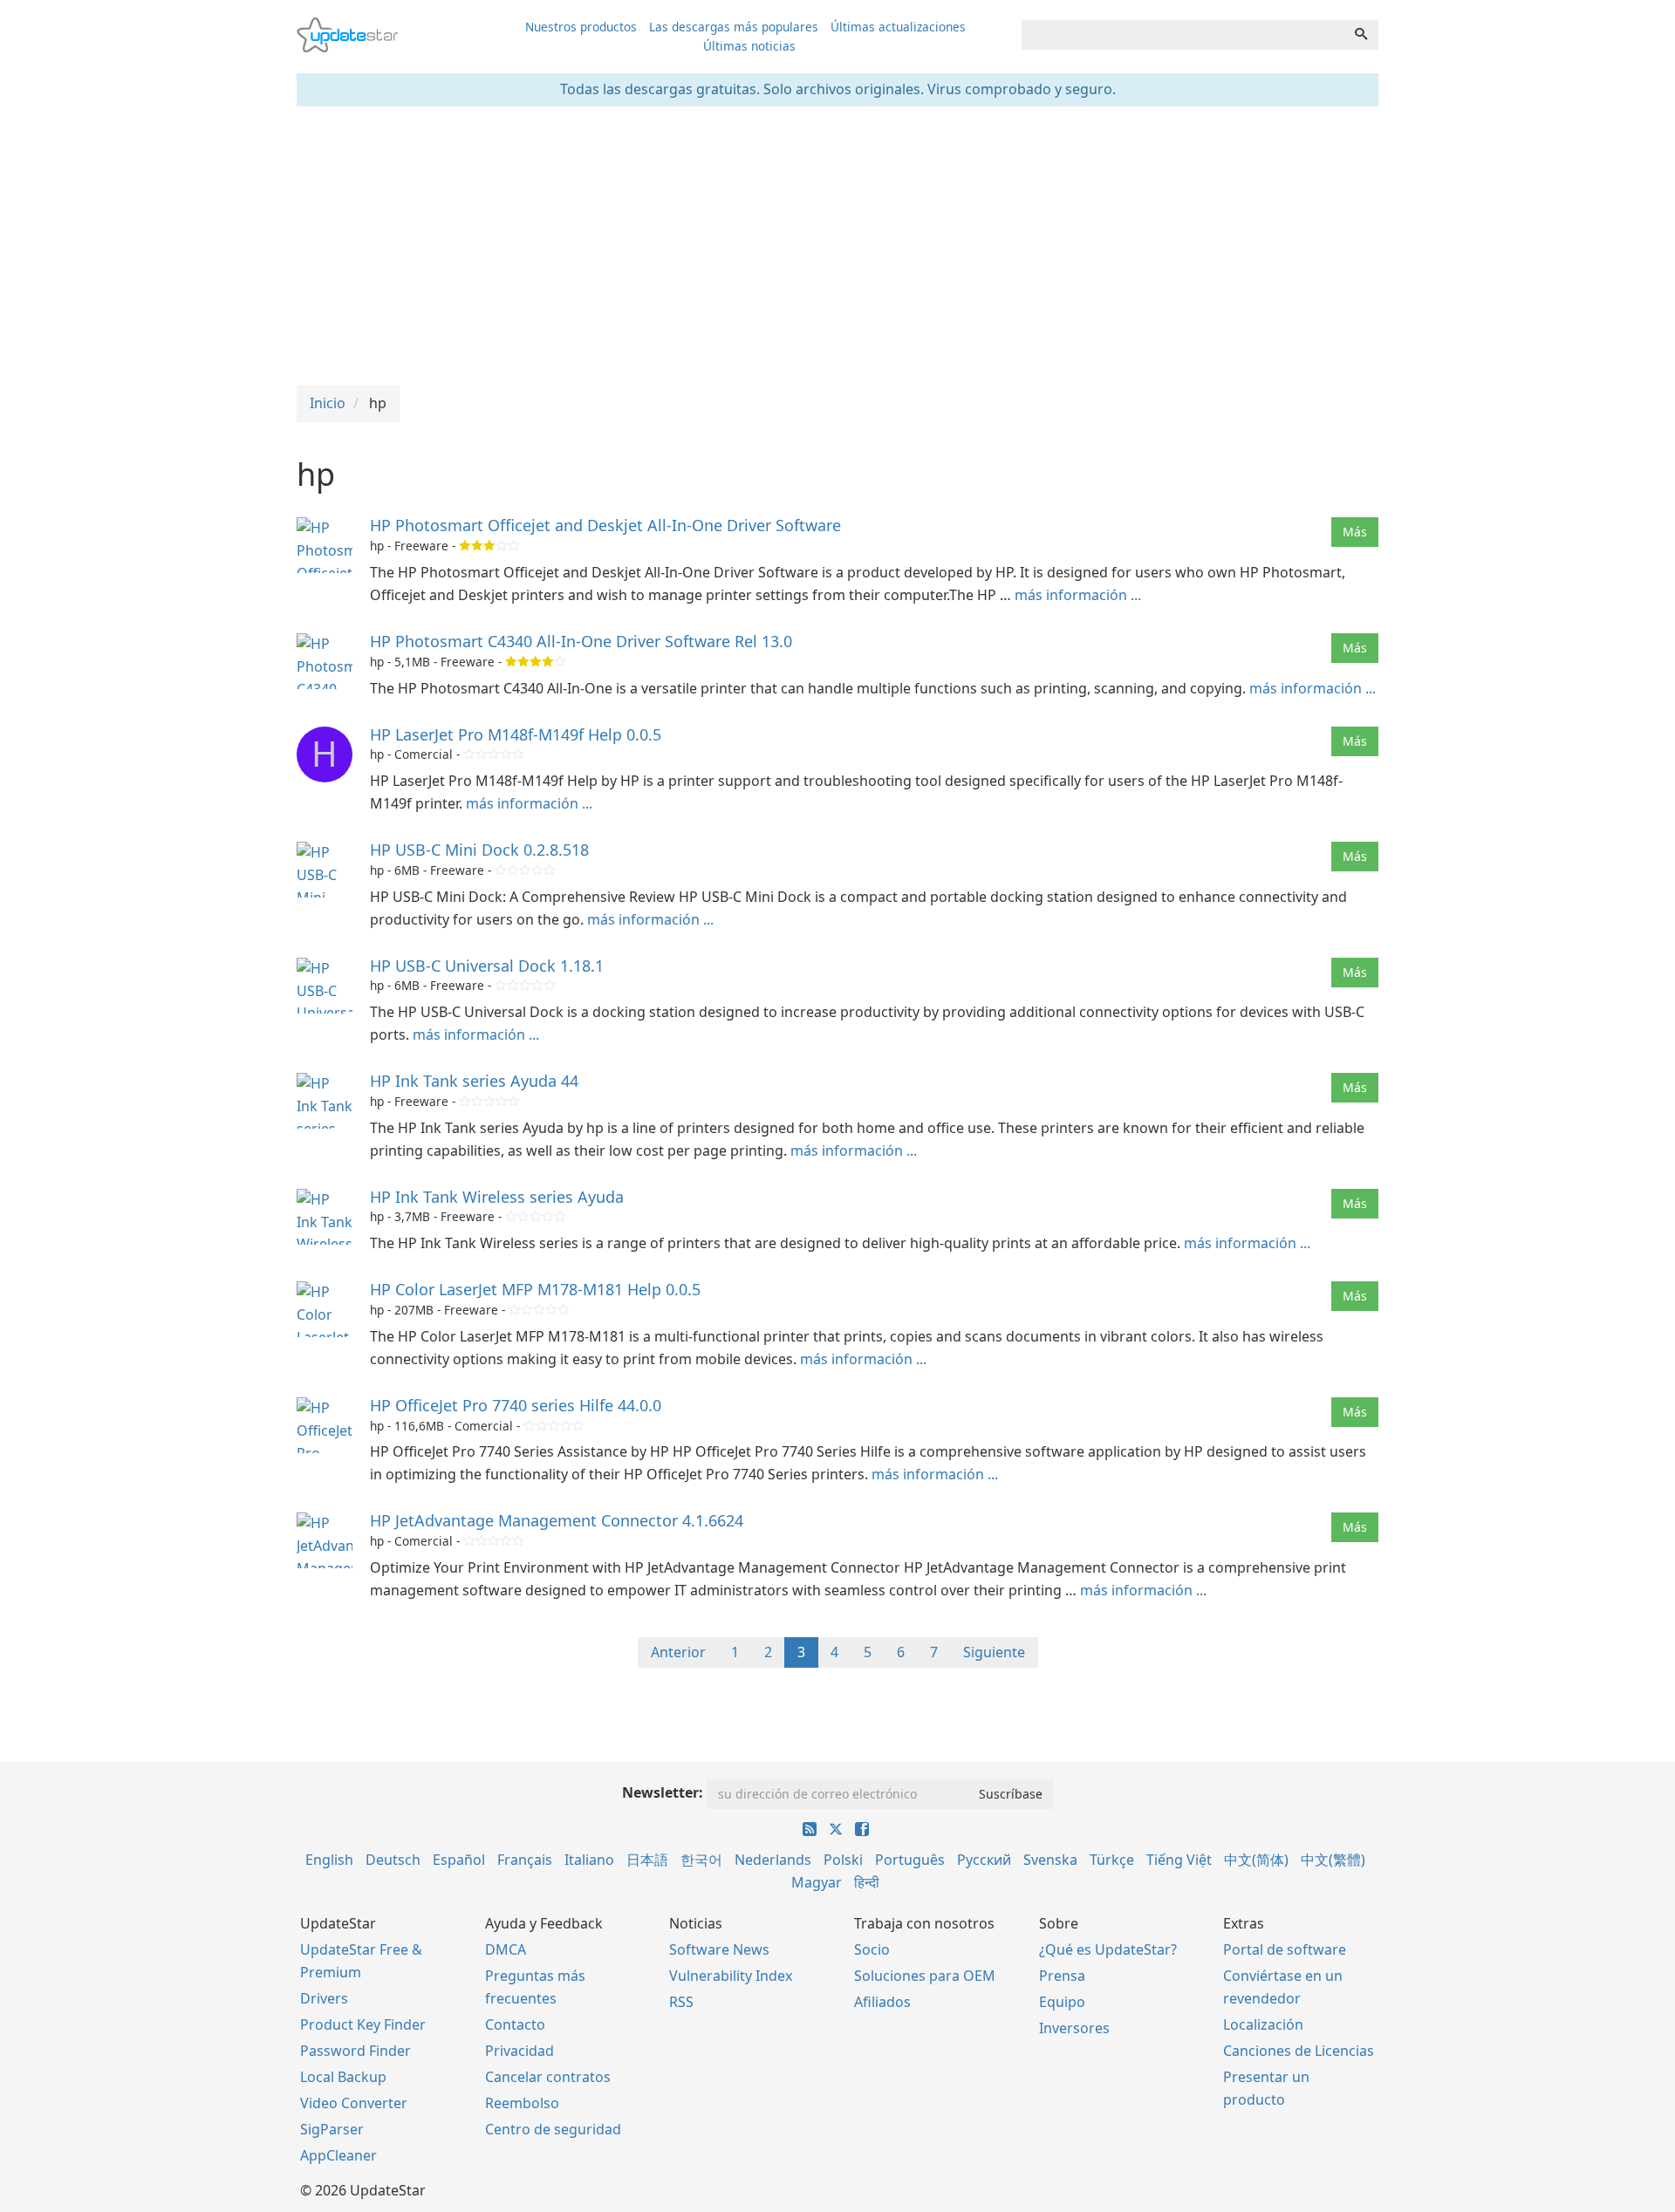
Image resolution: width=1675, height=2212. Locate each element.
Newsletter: (663, 1792)
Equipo (1062, 2002)
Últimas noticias (749, 46)
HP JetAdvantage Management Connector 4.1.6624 (557, 1520)
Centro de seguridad (553, 2129)
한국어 (701, 1860)
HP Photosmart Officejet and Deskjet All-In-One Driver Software (605, 525)
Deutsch (393, 1860)
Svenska (1050, 1860)
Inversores (1074, 2028)
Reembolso (522, 2103)
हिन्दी (867, 1882)
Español (459, 1860)
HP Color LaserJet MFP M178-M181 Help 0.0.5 (535, 1289)
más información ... (1078, 595)
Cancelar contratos (548, 2077)
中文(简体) (1256, 1860)
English (329, 1860)
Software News (719, 1949)
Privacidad (520, 2051)
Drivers (324, 1998)
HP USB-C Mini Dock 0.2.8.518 (479, 850)
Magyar (817, 1882)
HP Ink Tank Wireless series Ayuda (497, 1197)
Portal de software (1285, 1949)
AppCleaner (338, 2155)
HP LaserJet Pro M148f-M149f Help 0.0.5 (516, 734)
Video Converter (354, 2103)
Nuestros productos (581, 27)
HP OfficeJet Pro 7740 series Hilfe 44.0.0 (518, 1405)
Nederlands (773, 1860)
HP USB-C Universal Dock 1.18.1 (487, 966)
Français (525, 1860)
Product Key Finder (363, 2024)
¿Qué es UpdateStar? (1108, 1949)
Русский (984, 1860)
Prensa (1062, 1976)
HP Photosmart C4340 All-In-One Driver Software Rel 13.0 (581, 641)
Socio (872, 1949)
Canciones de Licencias (1299, 2051)
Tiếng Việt (1179, 1860)
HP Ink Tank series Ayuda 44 (474, 1081)
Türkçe (1112, 1860)
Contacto (515, 2024)
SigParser (332, 2129)
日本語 (647, 1860)
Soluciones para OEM (925, 1976)
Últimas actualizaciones (898, 27)
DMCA (506, 1949)
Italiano (589, 1860)
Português (910, 1860)
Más (1355, 532)
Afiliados (882, 2002)
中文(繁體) (1333, 1860)
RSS (681, 2002)
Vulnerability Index (731, 1976)
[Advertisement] (837, 246)
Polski (843, 1860)
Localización (1263, 2024)
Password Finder (356, 2051)
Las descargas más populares (734, 27)
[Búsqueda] (1361, 35)
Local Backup (343, 2077)
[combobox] (1183, 35)
